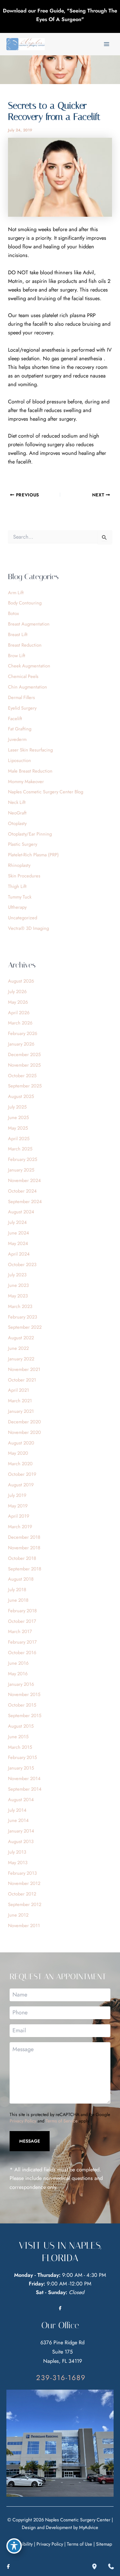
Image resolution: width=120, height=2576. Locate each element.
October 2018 (22, 1558)
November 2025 (24, 1065)
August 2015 (21, 1726)
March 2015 (20, 1747)
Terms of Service (62, 2121)
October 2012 (22, 1894)
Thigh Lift (17, 886)
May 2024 (18, 1243)
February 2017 (22, 1642)
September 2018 (25, 1569)
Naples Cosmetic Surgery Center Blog (46, 792)
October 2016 (22, 1652)
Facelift (15, 718)
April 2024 (19, 1254)
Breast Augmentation (29, 624)
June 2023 (18, 1285)
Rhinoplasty (19, 865)
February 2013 (22, 1873)
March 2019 (20, 1526)
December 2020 (24, 1422)
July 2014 (17, 1810)
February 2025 (23, 1159)
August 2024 (21, 1212)
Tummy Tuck (20, 897)
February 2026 (23, 1033)
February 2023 (23, 1317)
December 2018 (24, 1537)
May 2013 (18, 1862)
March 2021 (20, 1401)
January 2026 (21, 1044)
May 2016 (18, 1673)
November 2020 (24, 1432)
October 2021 (22, 1380)
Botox (13, 613)
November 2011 (24, 1925)
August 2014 (21, 1799)
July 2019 (17, 1495)
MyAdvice (89, 2527)
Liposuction (20, 760)
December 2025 (24, 1054)
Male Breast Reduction (30, 771)
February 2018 (22, 1611)
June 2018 (18, 1600)
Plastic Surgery (23, 844)
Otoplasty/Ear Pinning (30, 834)
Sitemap (104, 2544)
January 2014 (21, 1831)
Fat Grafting (20, 729)
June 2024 (19, 1233)
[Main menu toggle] (106, 44)
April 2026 (19, 1012)
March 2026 (20, 1023)
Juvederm (17, 739)
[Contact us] (111, 2566)
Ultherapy (17, 907)
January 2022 (21, 1359)
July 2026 (17, 991)
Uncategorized (23, 918)
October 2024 (22, 1191)
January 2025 (21, 1170)
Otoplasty (17, 823)
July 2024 (17, 1222)
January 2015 (21, 1768)
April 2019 (19, 1516)
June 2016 (18, 1663)
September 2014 (25, 1789)
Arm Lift (16, 592)
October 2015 (22, 1705)
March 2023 (20, 1306)
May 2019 (18, 1506)
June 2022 (18, 1348)
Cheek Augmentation (29, 666)
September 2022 (25, 1327)
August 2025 (21, 1096)
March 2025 (20, 1149)
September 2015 (25, 1715)
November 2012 (24, 1883)
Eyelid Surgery (22, 708)
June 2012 (18, 1915)
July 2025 (17, 1107)
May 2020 (18, 1453)
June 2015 (18, 1736)
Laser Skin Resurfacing (30, 750)
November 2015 (24, 1694)
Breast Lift (18, 634)
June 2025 (18, 1117)
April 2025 (19, 1138)
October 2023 (22, 1264)
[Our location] (94, 2566)
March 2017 (20, 1631)
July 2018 (17, 1589)
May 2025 (18, 1128)
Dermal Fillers (21, 697)
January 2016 (21, 1684)
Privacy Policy (23, 2121)
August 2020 (21, 1443)
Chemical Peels (23, 676)
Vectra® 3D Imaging (28, 928)
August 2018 (21, 1579)
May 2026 (18, 1002)
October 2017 (22, 1621)
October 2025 (22, 1075)
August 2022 (21, 1338)
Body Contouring (25, 603)
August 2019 (21, 1485)
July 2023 (17, 1275)
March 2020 (20, 1463)
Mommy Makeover (26, 781)
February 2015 (22, 1757)
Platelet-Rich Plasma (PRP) (33, 855)
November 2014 (24, 1778)
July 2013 (17, 1852)
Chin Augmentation (28, 687)
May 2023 (18, 1296)
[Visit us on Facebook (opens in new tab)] (60, 2308)
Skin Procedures (24, 876)
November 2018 (24, 1548)
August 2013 (21, 1841)
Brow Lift (17, 655)
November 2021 (24, 1369)
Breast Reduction (25, 645)
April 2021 (19, 1390)
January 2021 (21, 1411)
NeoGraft (17, 813)
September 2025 (25, 1086)
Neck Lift (17, 802)
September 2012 (25, 1904)
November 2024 (24, 1180)
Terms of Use (80, 2544)
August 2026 (21, 981)
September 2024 (25, 1201)
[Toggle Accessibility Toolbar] (14, 2546)
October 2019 (22, 1474)
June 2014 (18, 1820)
